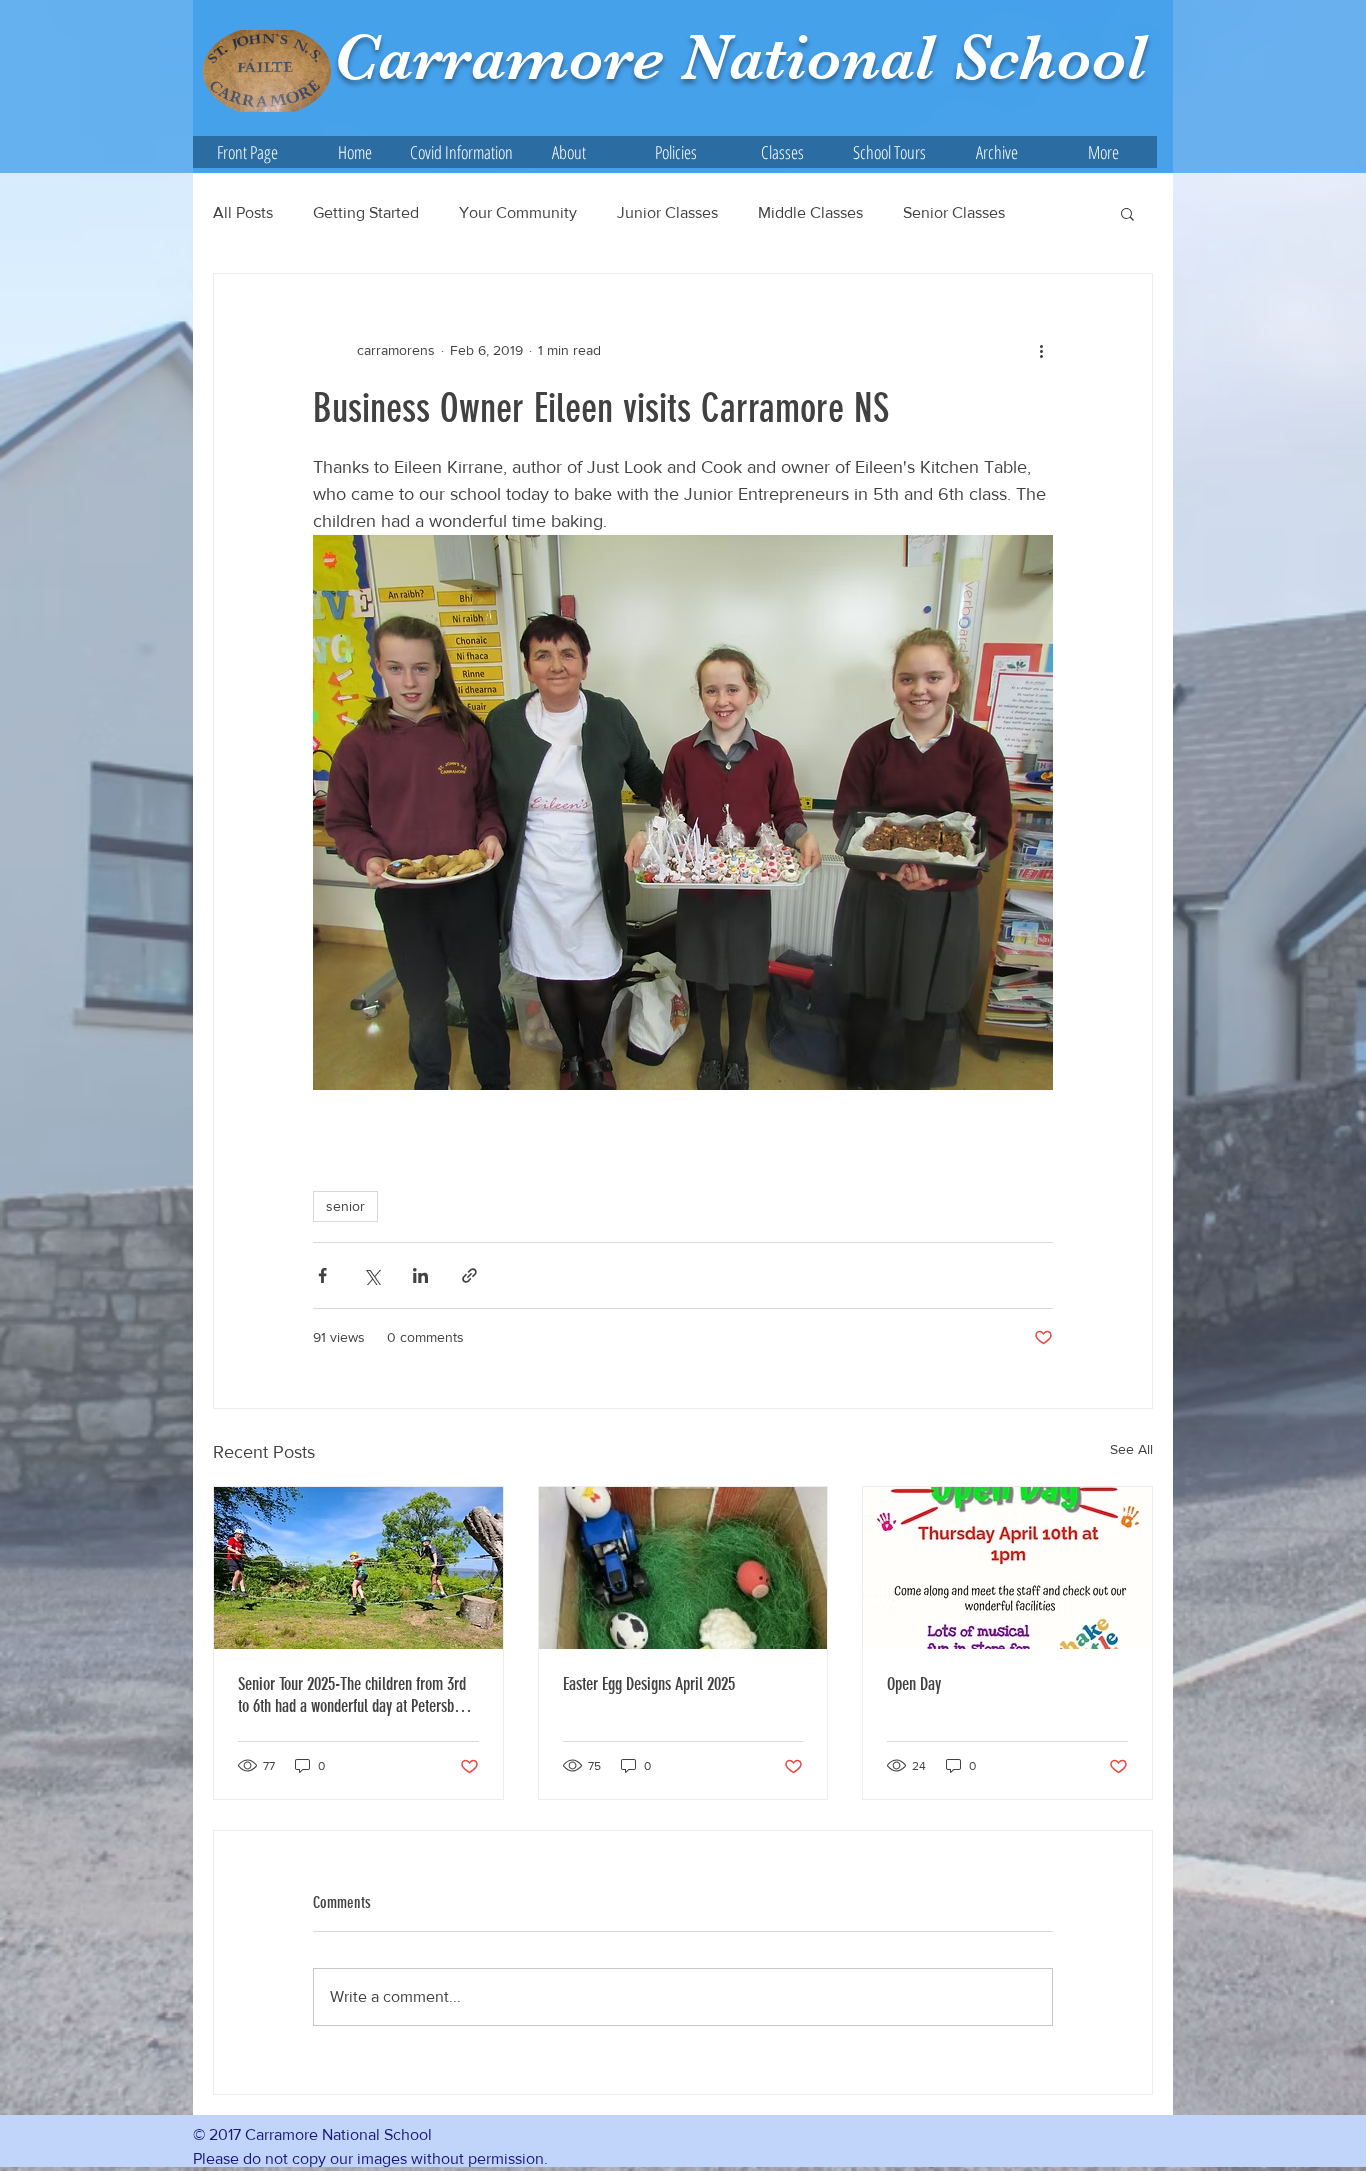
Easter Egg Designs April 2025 (649, 1684)
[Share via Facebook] (322, 1275)
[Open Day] (1007, 1568)
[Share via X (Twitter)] (371, 1275)
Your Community (518, 212)
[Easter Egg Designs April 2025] (683, 1568)
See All (1131, 1449)
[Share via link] (469, 1275)
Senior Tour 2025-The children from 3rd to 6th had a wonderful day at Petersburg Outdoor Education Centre (355, 1695)
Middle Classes (810, 212)
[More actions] (1041, 350)
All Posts (243, 212)
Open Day (914, 1684)
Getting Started (366, 212)
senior (345, 1206)
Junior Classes (667, 212)
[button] (568, 152)
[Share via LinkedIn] (420, 1275)
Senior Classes (954, 212)
